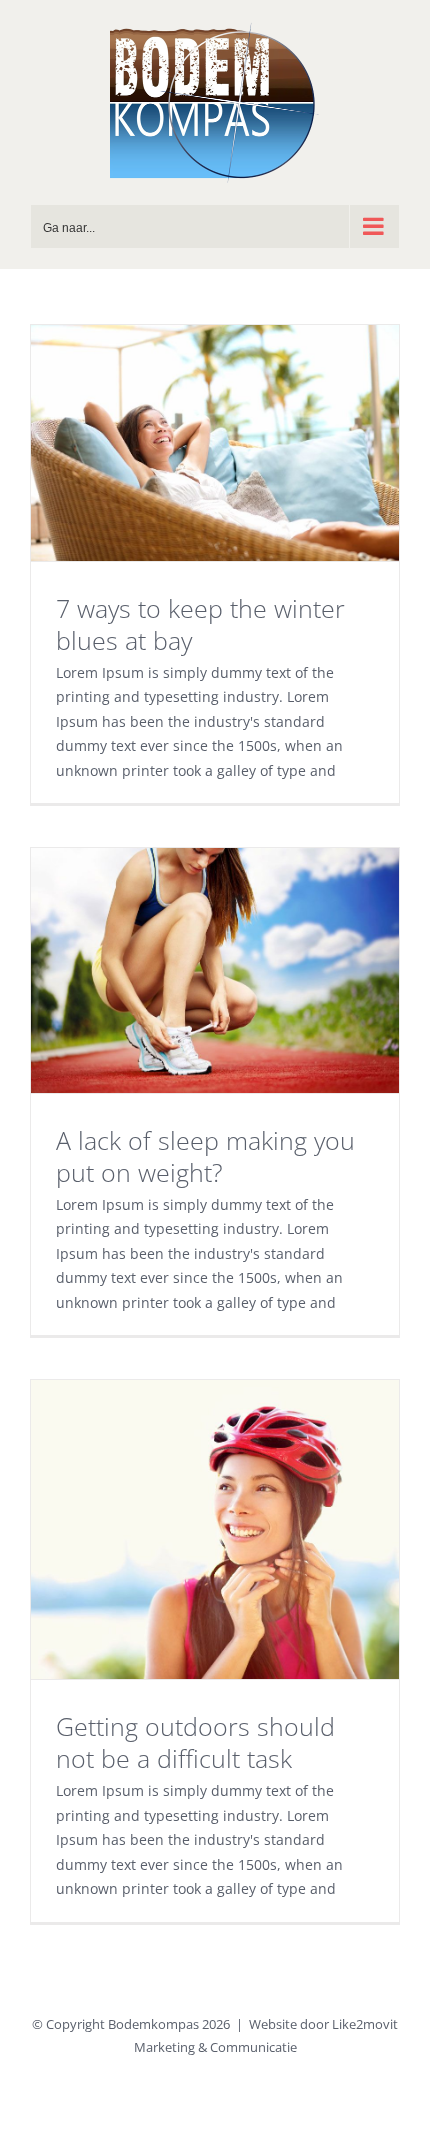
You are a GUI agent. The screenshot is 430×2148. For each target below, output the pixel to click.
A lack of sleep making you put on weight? (205, 1156)
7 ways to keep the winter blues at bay (200, 624)
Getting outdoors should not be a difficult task (195, 1742)
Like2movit (365, 2024)
